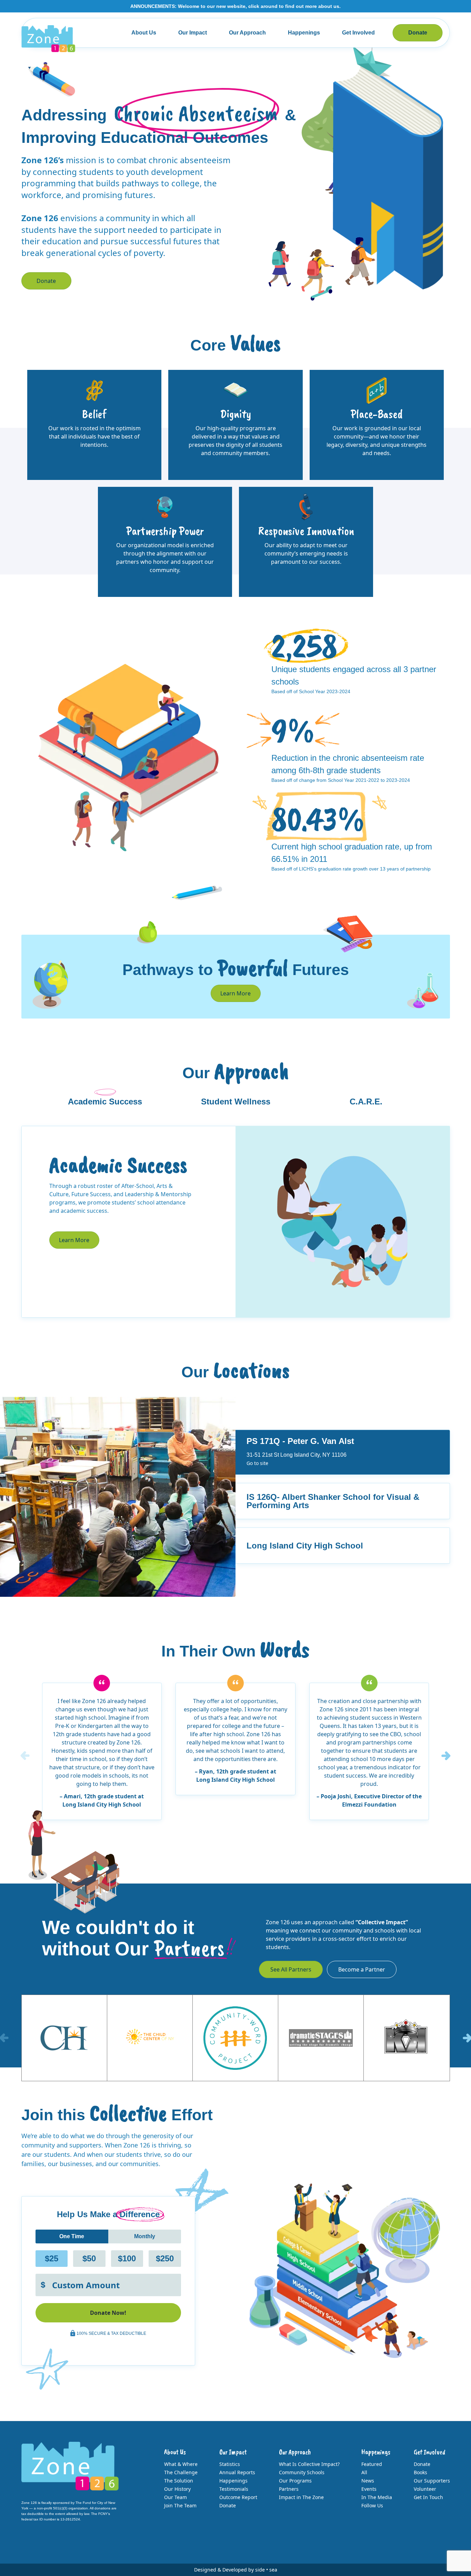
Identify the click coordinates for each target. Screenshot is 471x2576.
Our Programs (295, 2481)
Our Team (176, 2497)
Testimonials (234, 2489)
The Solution (179, 2481)
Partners (289, 2489)
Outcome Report (238, 2497)
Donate (418, 33)
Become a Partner (362, 1969)
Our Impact (193, 33)
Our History (177, 2489)
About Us (144, 33)
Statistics (230, 2464)
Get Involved (358, 33)
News (368, 2481)
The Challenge (181, 2472)
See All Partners (291, 1969)
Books (420, 2472)
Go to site (257, 1463)
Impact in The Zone (301, 2497)
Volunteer (425, 2489)
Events (369, 2489)
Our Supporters (432, 2481)
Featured (372, 2464)
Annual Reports (237, 2472)
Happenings (304, 33)
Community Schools (302, 2472)
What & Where (181, 2464)
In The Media (377, 2497)
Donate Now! (108, 2313)
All (364, 2472)
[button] (446, 1756)
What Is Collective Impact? (309, 2464)
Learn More (235, 993)
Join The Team (180, 2505)
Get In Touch (428, 2497)
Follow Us (372, 2505)
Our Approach (247, 33)
